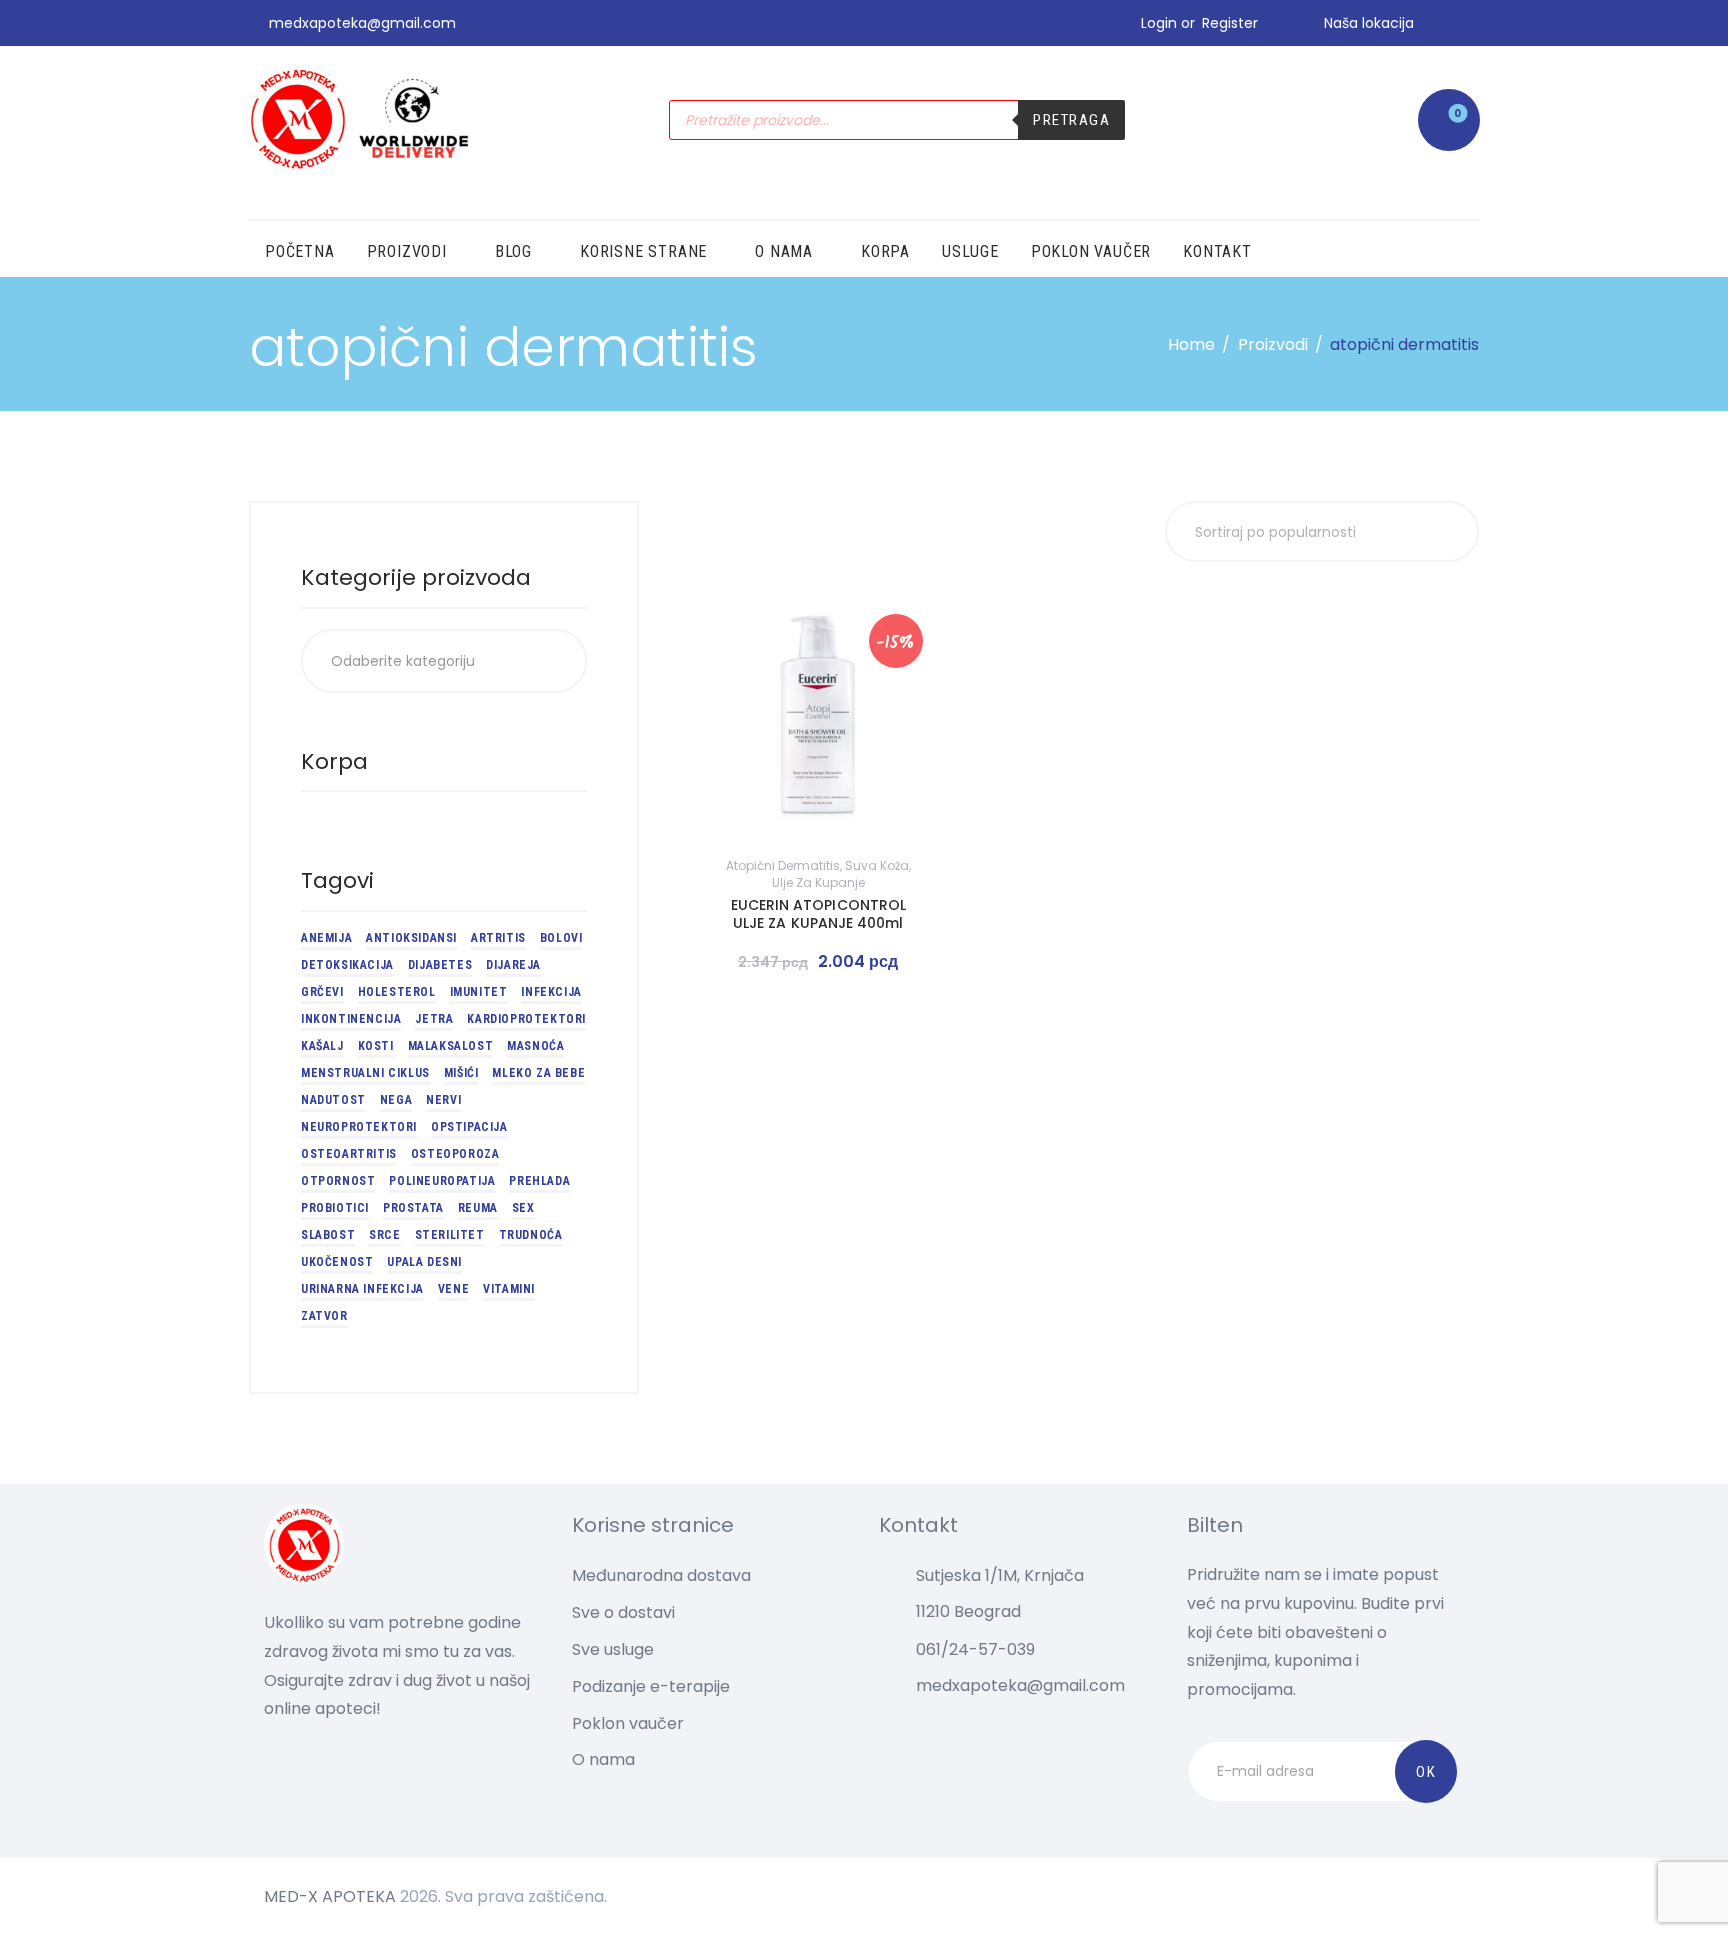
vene (453, 1289)
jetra (434, 1019)
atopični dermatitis (783, 865)
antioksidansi (411, 938)
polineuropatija (442, 1181)
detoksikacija (347, 965)
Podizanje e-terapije (651, 1686)
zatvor (324, 1316)
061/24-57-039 (975, 1649)
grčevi (322, 992)
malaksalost (451, 1046)
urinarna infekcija (362, 1289)
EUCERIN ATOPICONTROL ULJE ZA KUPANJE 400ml (818, 914)
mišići (461, 1073)
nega (396, 1100)
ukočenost (337, 1262)
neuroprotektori (359, 1127)
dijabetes (440, 965)
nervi (443, 1100)
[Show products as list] (740, 529)
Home (1191, 344)
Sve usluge (613, 1649)
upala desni (424, 1262)
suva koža (877, 865)
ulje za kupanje (818, 882)
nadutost (333, 1100)
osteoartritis (349, 1154)
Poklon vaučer (628, 1723)
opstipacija (469, 1127)
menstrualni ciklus (365, 1073)
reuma (478, 1208)
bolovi (561, 938)
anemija (326, 938)
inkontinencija (351, 1019)
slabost (328, 1235)
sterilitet (450, 1235)
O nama (603, 1759)
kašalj (322, 1046)
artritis (498, 938)
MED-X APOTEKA (330, 1896)
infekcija (551, 992)
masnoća (535, 1046)
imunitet (479, 992)
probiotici (335, 1208)
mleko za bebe (538, 1073)
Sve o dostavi (623, 1612)
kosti (376, 1046)
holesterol (397, 992)
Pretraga (1071, 120)
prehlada (539, 1181)
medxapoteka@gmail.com (1020, 1685)
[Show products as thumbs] (708, 529)
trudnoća (531, 1235)
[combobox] (444, 660)
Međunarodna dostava (661, 1575)
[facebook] (1472, 23)
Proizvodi (1273, 344)
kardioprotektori (526, 1019)
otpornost (338, 1181)
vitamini (509, 1289)
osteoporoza (455, 1154)
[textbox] (444, 661)
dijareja (513, 965)
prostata (413, 1208)
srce (384, 1235)
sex (523, 1208)
